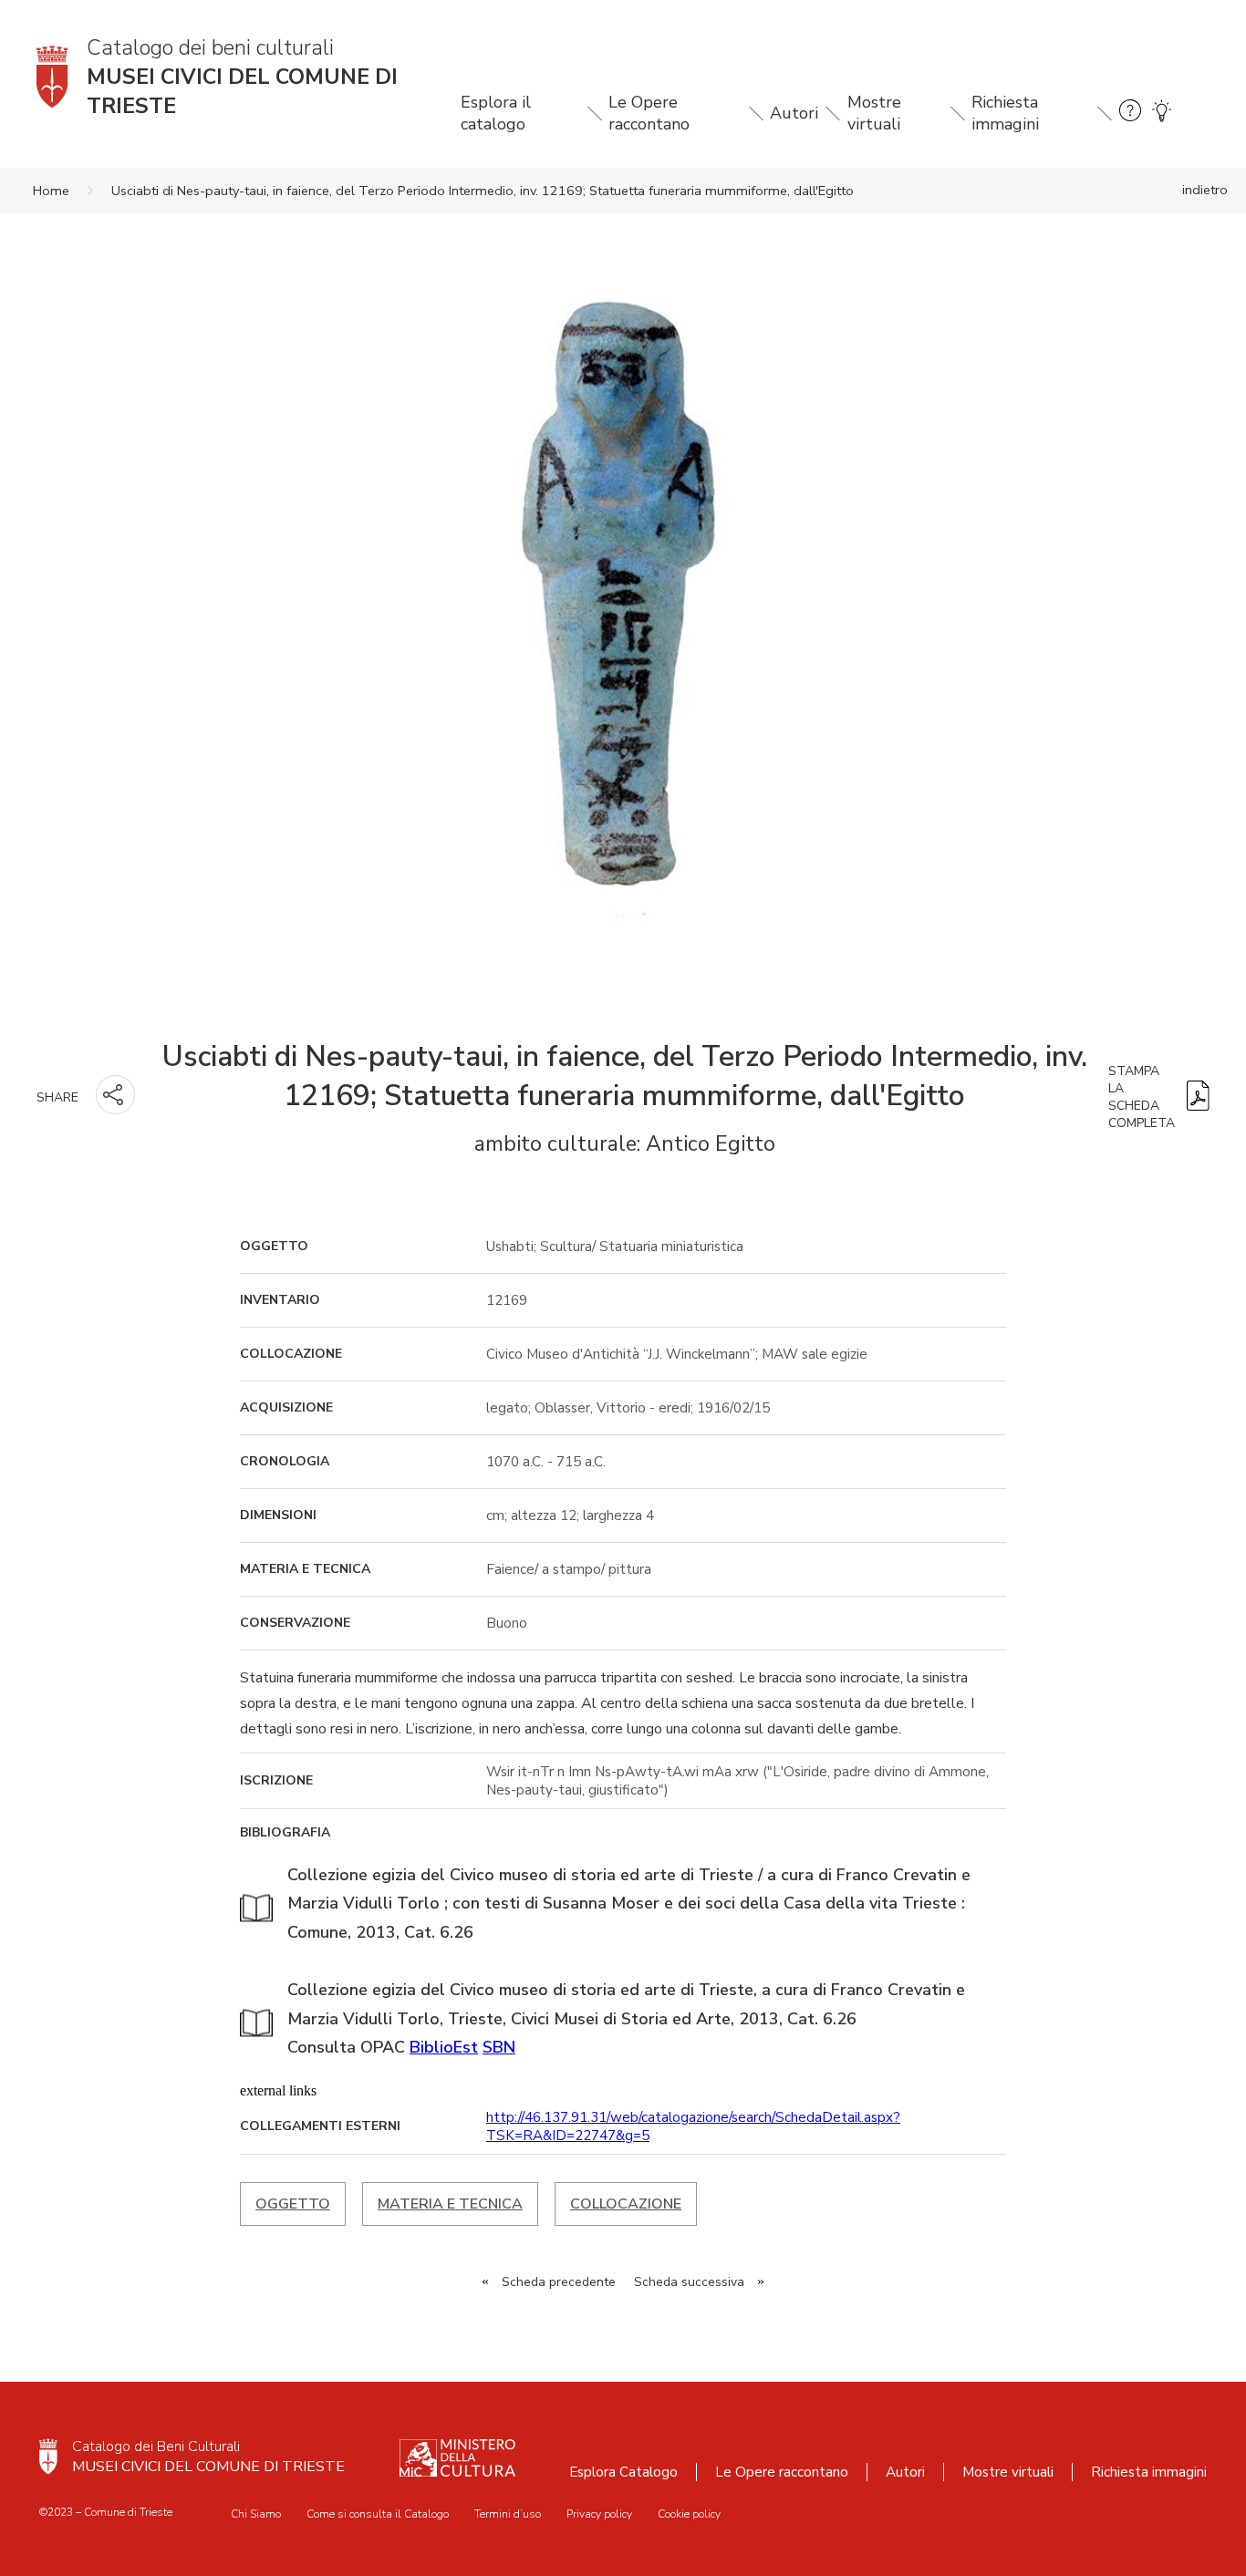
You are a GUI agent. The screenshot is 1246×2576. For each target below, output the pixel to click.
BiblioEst (444, 2047)
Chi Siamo (256, 2514)
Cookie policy (689, 2514)
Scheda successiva (689, 2282)
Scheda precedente (559, 2282)
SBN (499, 2047)
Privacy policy (599, 2514)
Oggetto (293, 2204)
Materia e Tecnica (450, 2204)
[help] (1130, 114)
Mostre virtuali (874, 113)
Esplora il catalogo (496, 113)
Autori (794, 113)
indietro (1205, 190)
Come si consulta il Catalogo (378, 2514)
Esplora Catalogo (623, 2472)
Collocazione (626, 2204)
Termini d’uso (508, 2514)
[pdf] (1198, 1097)
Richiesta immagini (1005, 113)
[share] (115, 1095)
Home (51, 191)
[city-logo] (48, 2457)
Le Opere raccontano (649, 113)
